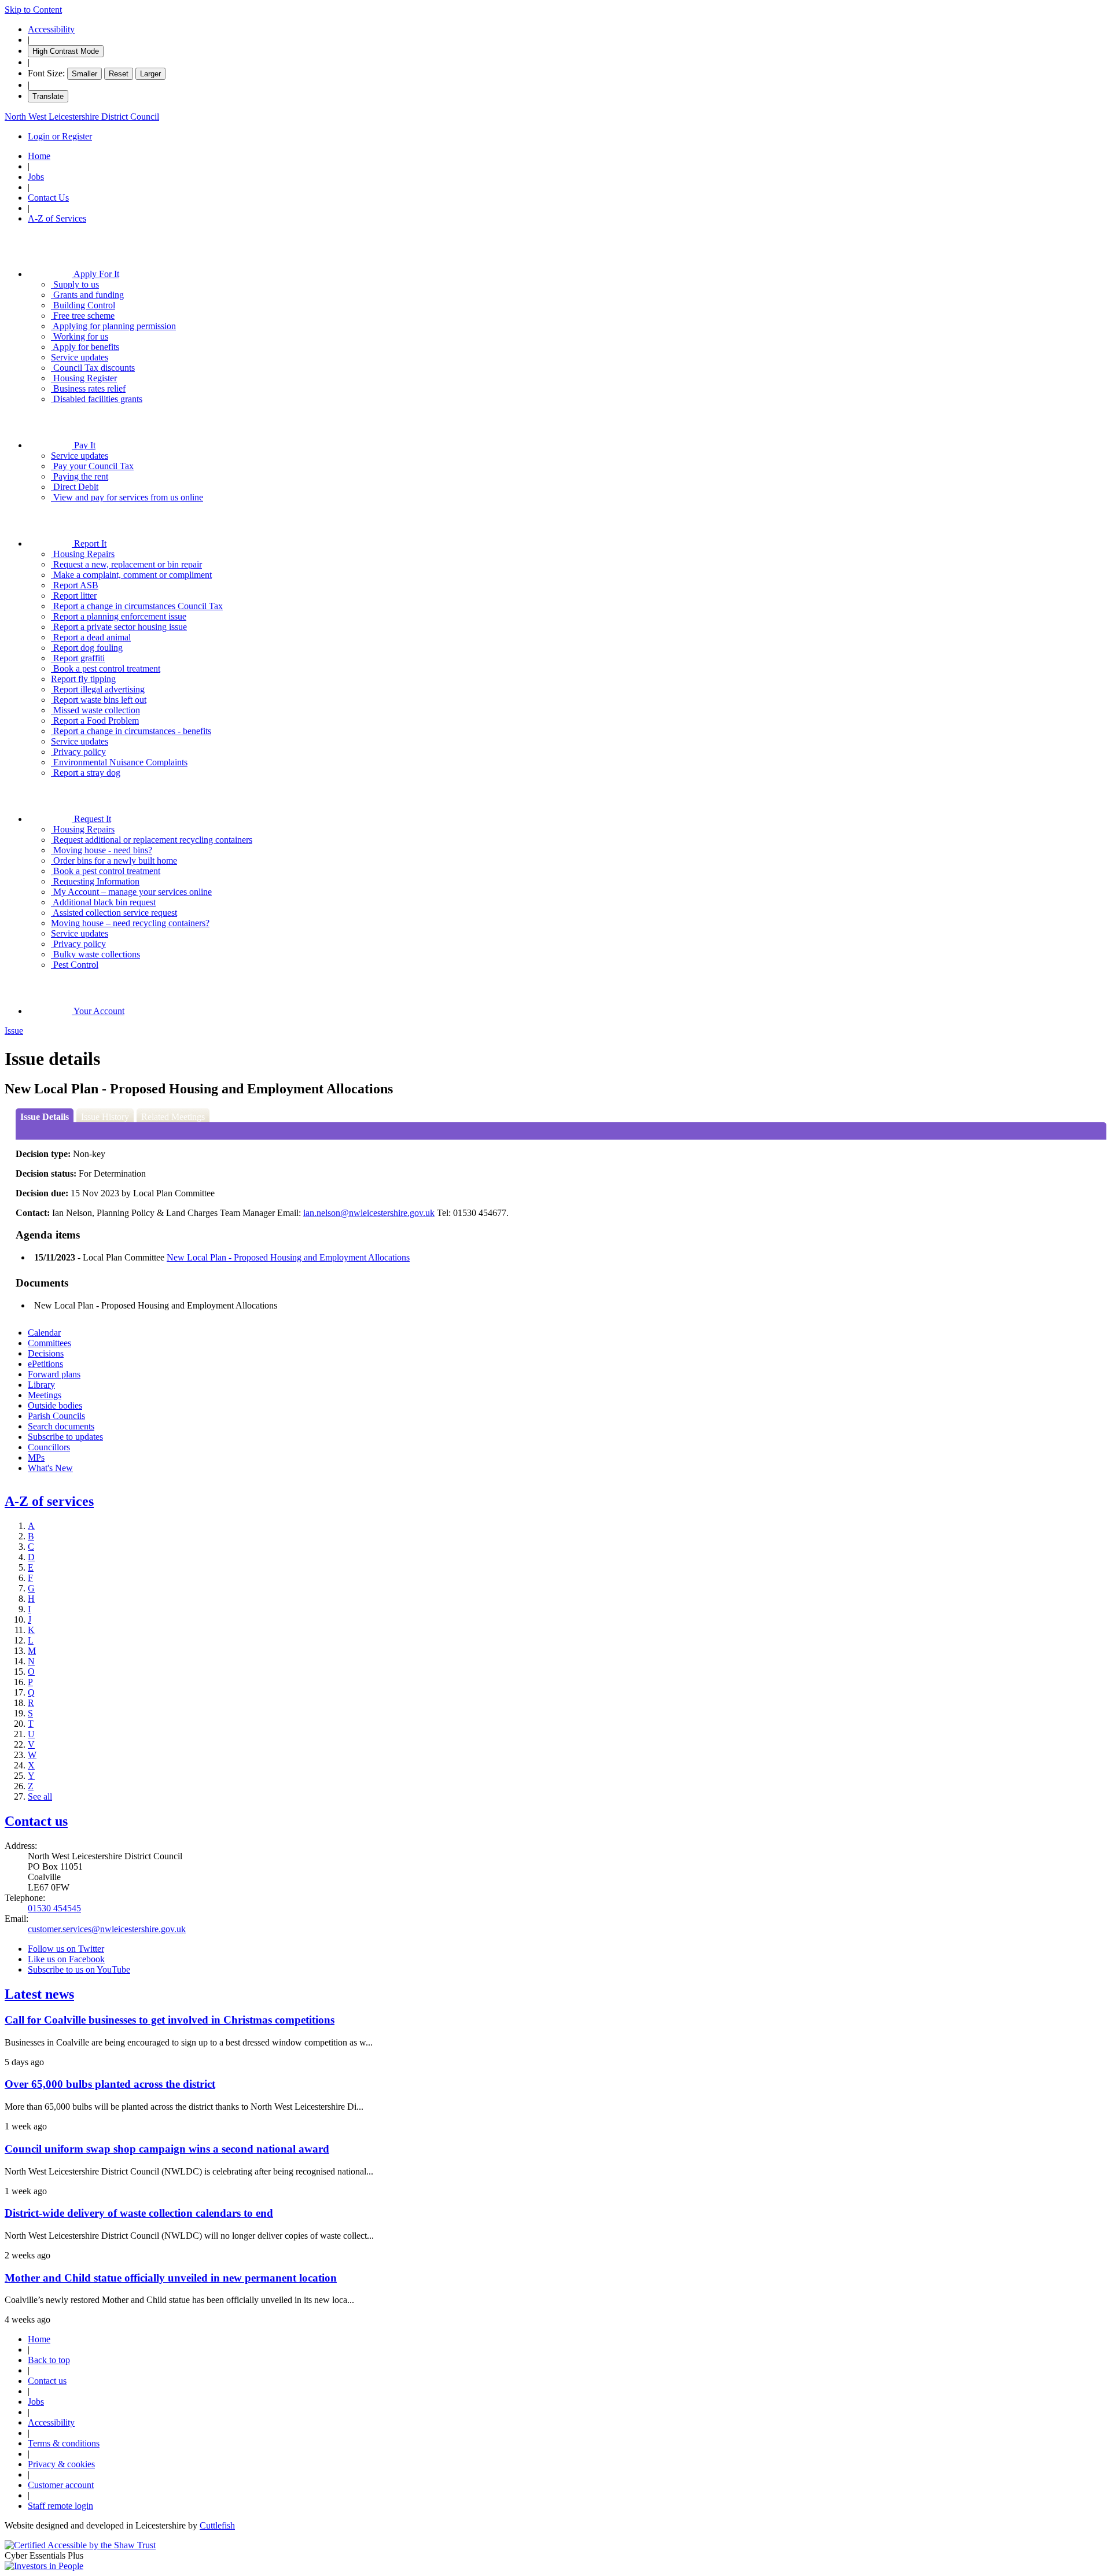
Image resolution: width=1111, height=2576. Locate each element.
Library (41, 1385)
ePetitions (45, 1364)
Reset (119, 74)
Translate (48, 96)
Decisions (46, 1353)
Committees (49, 1343)
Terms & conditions (64, 2443)
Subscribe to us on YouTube (79, 1969)
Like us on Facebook (66, 1959)
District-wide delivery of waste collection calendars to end (139, 2213)
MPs (36, 1457)
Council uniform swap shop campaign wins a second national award (167, 2149)
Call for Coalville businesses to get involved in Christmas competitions (170, 2020)
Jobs (36, 177)
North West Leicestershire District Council (82, 117)
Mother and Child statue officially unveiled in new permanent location (171, 2278)
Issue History (105, 1117)
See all (40, 1796)
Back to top (49, 2360)
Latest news (39, 1994)
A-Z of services (49, 1501)
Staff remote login (60, 2506)
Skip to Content (33, 10)
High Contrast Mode (66, 51)
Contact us (36, 1821)
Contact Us (48, 198)
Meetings (45, 1395)
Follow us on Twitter (66, 1949)
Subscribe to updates (65, 1437)
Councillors (49, 1447)
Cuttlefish (217, 2525)
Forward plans (54, 1374)
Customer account (61, 2485)
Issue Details (45, 1117)
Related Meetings (173, 1117)
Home (39, 156)
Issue (14, 1031)
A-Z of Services (57, 218)
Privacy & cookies (61, 2464)
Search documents (61, 1426)
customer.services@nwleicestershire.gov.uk (107, 1929)
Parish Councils (56, 1416)
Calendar (44, 1333)
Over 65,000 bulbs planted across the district (110, 2084)
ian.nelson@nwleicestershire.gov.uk (369, 1213)
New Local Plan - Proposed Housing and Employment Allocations (288, 1257)
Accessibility (51, 29)
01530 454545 (54, 1908)
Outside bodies (55, 1405)
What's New (50, 1468)
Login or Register (60, 136)
